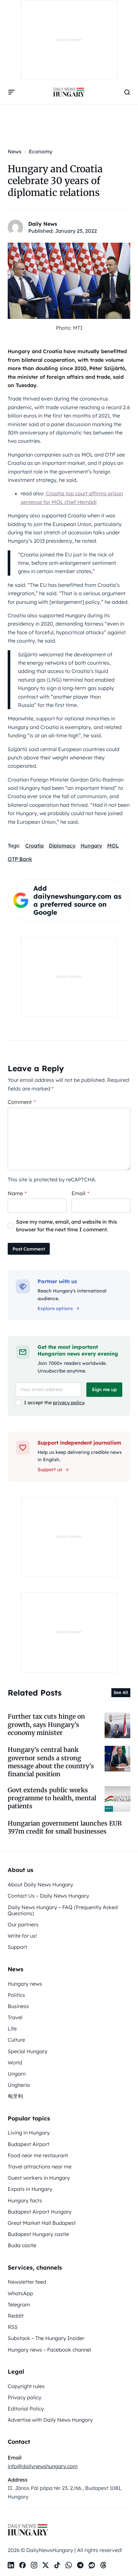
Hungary (91, 846)
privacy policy (69, 1403)
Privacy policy (25, 2397)
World (15, 2062)
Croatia (34, 846)
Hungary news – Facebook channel (49, 2350)
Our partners (23, 1924)
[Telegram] (80, 2565)
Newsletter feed (27, 2282)
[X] (46, 2565)
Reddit (16, 2316)
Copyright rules (26, 2386)
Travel (15, 2017)
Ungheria (19, 2085)
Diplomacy (62, 846)
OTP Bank (20, 859)
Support (17, 1947)
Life (12, 2029)
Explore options (55, 1308)
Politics (16, 1995)
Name (17, 1193)
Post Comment (29, 1249)
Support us (50, 1470)
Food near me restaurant (38, 2155)
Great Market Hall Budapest (42, 2223)
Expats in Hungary (30, 2189)
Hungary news (25, 1984)
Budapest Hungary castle (38, 2234)
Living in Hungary (29, 2133)
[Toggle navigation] (12, 92)
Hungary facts (25, 2200)
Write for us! (22, 1936)
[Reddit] (92, 2565)
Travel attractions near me (40, 2167)
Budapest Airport (29, 2144)
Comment (22, 1102)
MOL (113, 846)
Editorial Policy (26, 2409)
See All (121, 1692)
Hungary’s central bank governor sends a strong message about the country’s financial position (51, 1762)
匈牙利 (15, 2096)
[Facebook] (22, 2565)
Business (18, 2006)
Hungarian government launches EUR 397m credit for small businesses (65, 1827)
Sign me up (104, 1389)
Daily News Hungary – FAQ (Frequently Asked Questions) (63, 1910)
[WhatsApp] (69, 2565)
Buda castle (22, 2245)
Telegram (19, 2305)
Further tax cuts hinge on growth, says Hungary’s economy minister (46, 1725)
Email (80, 1193)
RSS (13, 2327)
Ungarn (17, 2074)
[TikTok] (57, 2565)
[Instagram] (34, 2565)
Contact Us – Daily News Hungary (48, 1896)
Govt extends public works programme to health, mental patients (52, 1798)
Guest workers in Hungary (39, 2178)
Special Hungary (28, 2051)
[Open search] (127, 92)
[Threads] (103, 2565)
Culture (16, 2040)
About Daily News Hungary (40, 1884)
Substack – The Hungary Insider (46, 2338)
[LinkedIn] (11, 2565)
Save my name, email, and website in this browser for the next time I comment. (67, 1226)
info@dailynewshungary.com (43, 2466)
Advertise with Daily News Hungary (50, 2420)
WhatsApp (20, 2293)
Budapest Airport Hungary (40, 2212)
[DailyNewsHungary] (69, 92)
